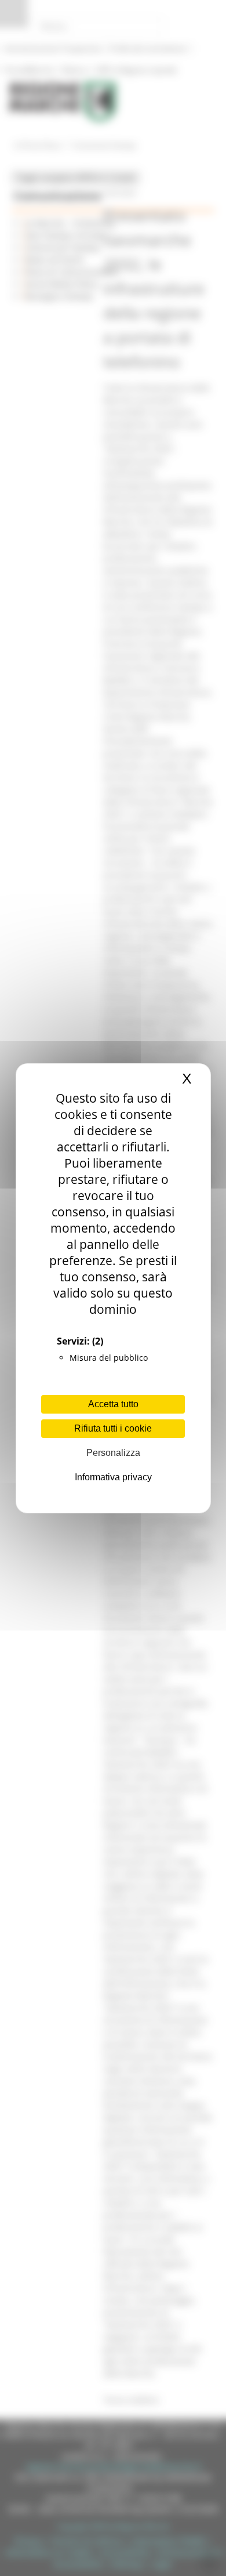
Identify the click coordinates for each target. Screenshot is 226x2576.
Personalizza (113, 1453)
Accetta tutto (113, 1404)
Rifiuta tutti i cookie (113, 1428)
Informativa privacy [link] (113, 1477)
